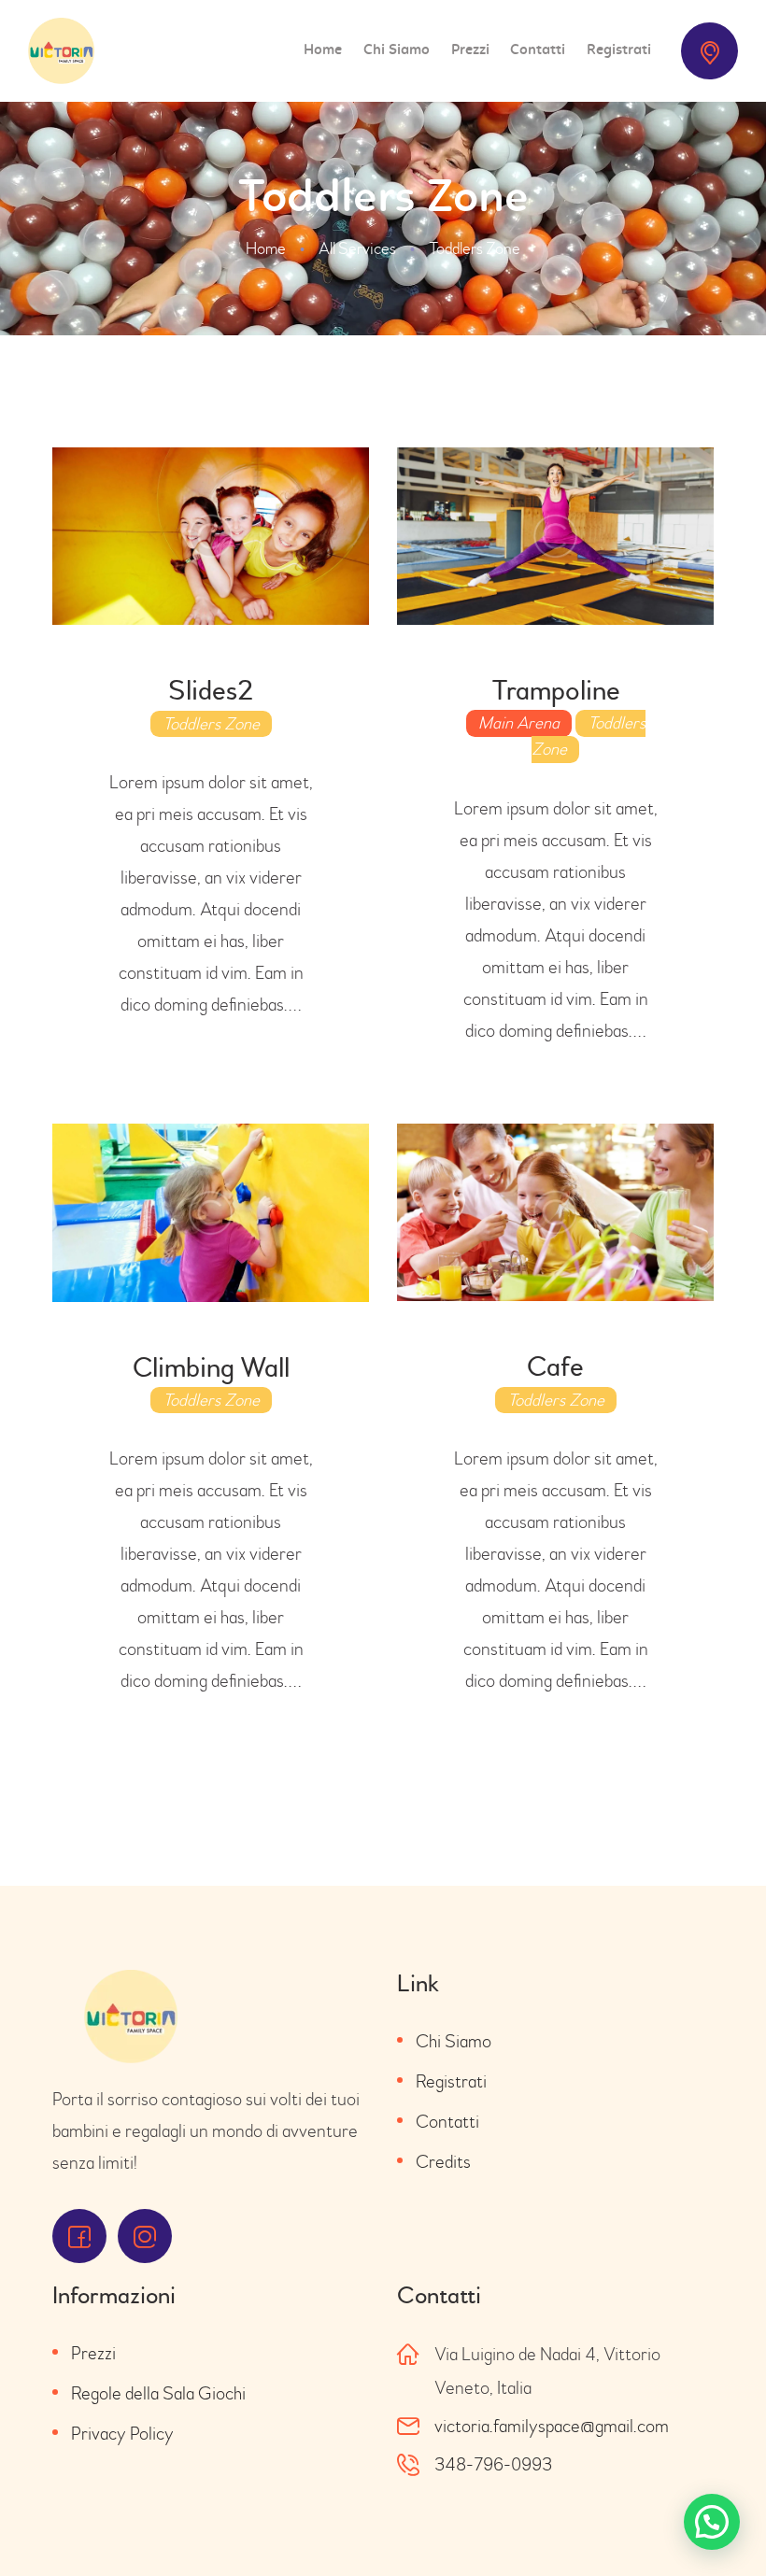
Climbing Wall (211, 1368)
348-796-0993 (493, 2464)
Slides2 (211, 691)
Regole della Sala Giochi (158, 2393)
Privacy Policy (122, 2434)
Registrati (451, 2081)
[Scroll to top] (719, 2520)
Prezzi (93, 2353)
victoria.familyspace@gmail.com (552, 2426)
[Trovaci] (709, 51)
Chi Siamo (454, 2041)
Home (266, 249)
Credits (443, 2162)
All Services (357, 249)
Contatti (447, 2122)
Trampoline (556, 691)
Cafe (555, 1367)
